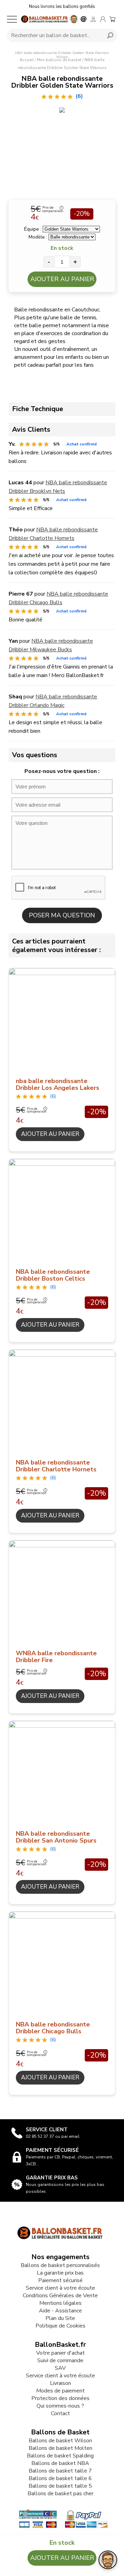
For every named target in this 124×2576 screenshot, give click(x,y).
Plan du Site (60, 2318)
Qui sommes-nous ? (60, 2406)
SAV (60, 2368)
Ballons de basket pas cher (60, 2494)
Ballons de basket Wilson (60, 2441)
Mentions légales (60, 2303)
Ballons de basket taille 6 (60, 2478)
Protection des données (60, 2398)
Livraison (60, 2383)
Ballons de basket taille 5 (60, 2486)
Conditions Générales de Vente (60, 2296)
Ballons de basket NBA (60, 2463)
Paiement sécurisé (60, 2280)
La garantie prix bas (60, 2273)
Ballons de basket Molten (60, 2448)
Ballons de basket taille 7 (60, 2471)
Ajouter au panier (62, 279)
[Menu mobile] (12, 19)
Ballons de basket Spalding (60, 2456)
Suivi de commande (60, 2361)
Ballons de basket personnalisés (60, 2265)
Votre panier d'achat (60, 2353)
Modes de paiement (60, 2391)
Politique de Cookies (60, 2326)
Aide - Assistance (60, 2311)
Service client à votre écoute (60, 2288)
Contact (60, 2413)
